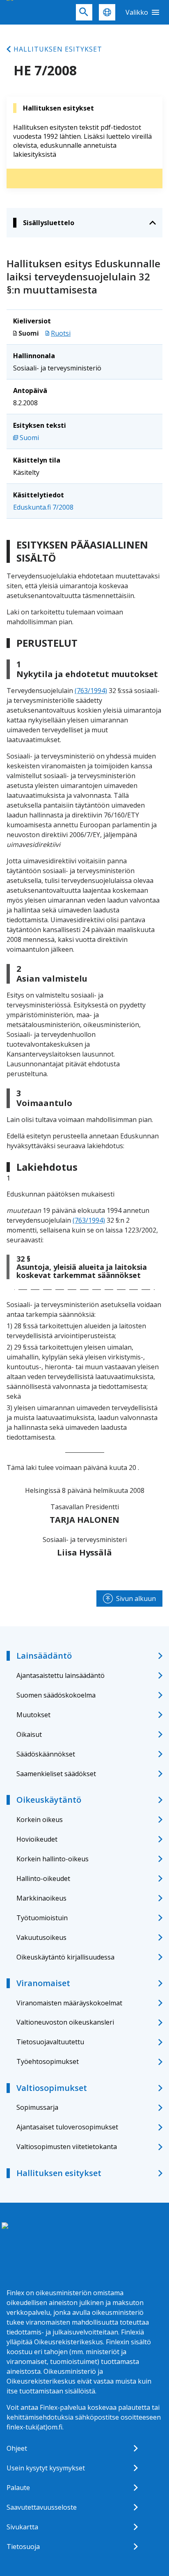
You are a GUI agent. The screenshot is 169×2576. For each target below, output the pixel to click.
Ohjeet (17, 2448)
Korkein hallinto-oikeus (53, 1859)
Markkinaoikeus (41, 1898)
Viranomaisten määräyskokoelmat (69, 2003)
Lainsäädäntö (44, 1656)
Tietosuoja (23, 2547)
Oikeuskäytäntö (49, 1800)
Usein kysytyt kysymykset (46, 2468)
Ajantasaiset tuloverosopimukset (67, 2127)
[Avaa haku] (84, 12)
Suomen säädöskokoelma (56, 1695)
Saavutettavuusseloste (42, 2507)
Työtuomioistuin (42, 1918)
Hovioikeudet (37, 1839)
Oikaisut (29, 1734)
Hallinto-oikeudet (43, 1878)
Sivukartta (22, 2527)
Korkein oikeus (40, 1820)
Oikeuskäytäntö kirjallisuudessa (65, 1957)
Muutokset (33, 1715)
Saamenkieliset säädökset (56, 1774)
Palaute (18, 2488)
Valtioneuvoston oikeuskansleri (65, 2022)
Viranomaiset (43, 1983)
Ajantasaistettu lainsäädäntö (61, 1675)
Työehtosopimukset (48, 2061)
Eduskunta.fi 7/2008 (43, 507)
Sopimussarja (37, 2107)
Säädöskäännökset (46, 1754)
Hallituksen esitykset (58, 49)
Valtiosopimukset (52, 2088)
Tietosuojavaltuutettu (50, 2042)
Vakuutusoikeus (41, 1937)
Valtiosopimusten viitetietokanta (67, 2147)
